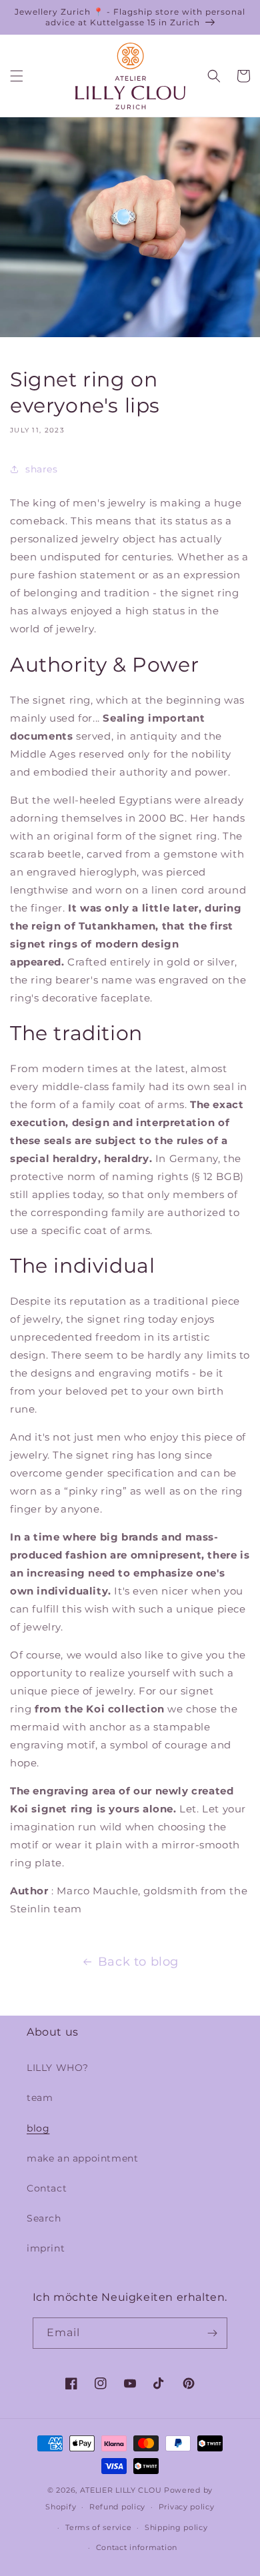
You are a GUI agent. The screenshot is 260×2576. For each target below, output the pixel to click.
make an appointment (82, 2158)
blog (38, 2128)
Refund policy (117, 2507)
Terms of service (98, 2527)
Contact (47, 2188)
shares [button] (42, 469)
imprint (46, 2248)
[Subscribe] (212, 2333)
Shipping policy (176, 2527)
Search (44, 2218)
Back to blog (138, 1962)
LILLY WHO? (58, 2068)
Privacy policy (187, 2507)
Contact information (137, 2547)
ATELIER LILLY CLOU (121, 2490)
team (40, 2098)
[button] (17, 76)
